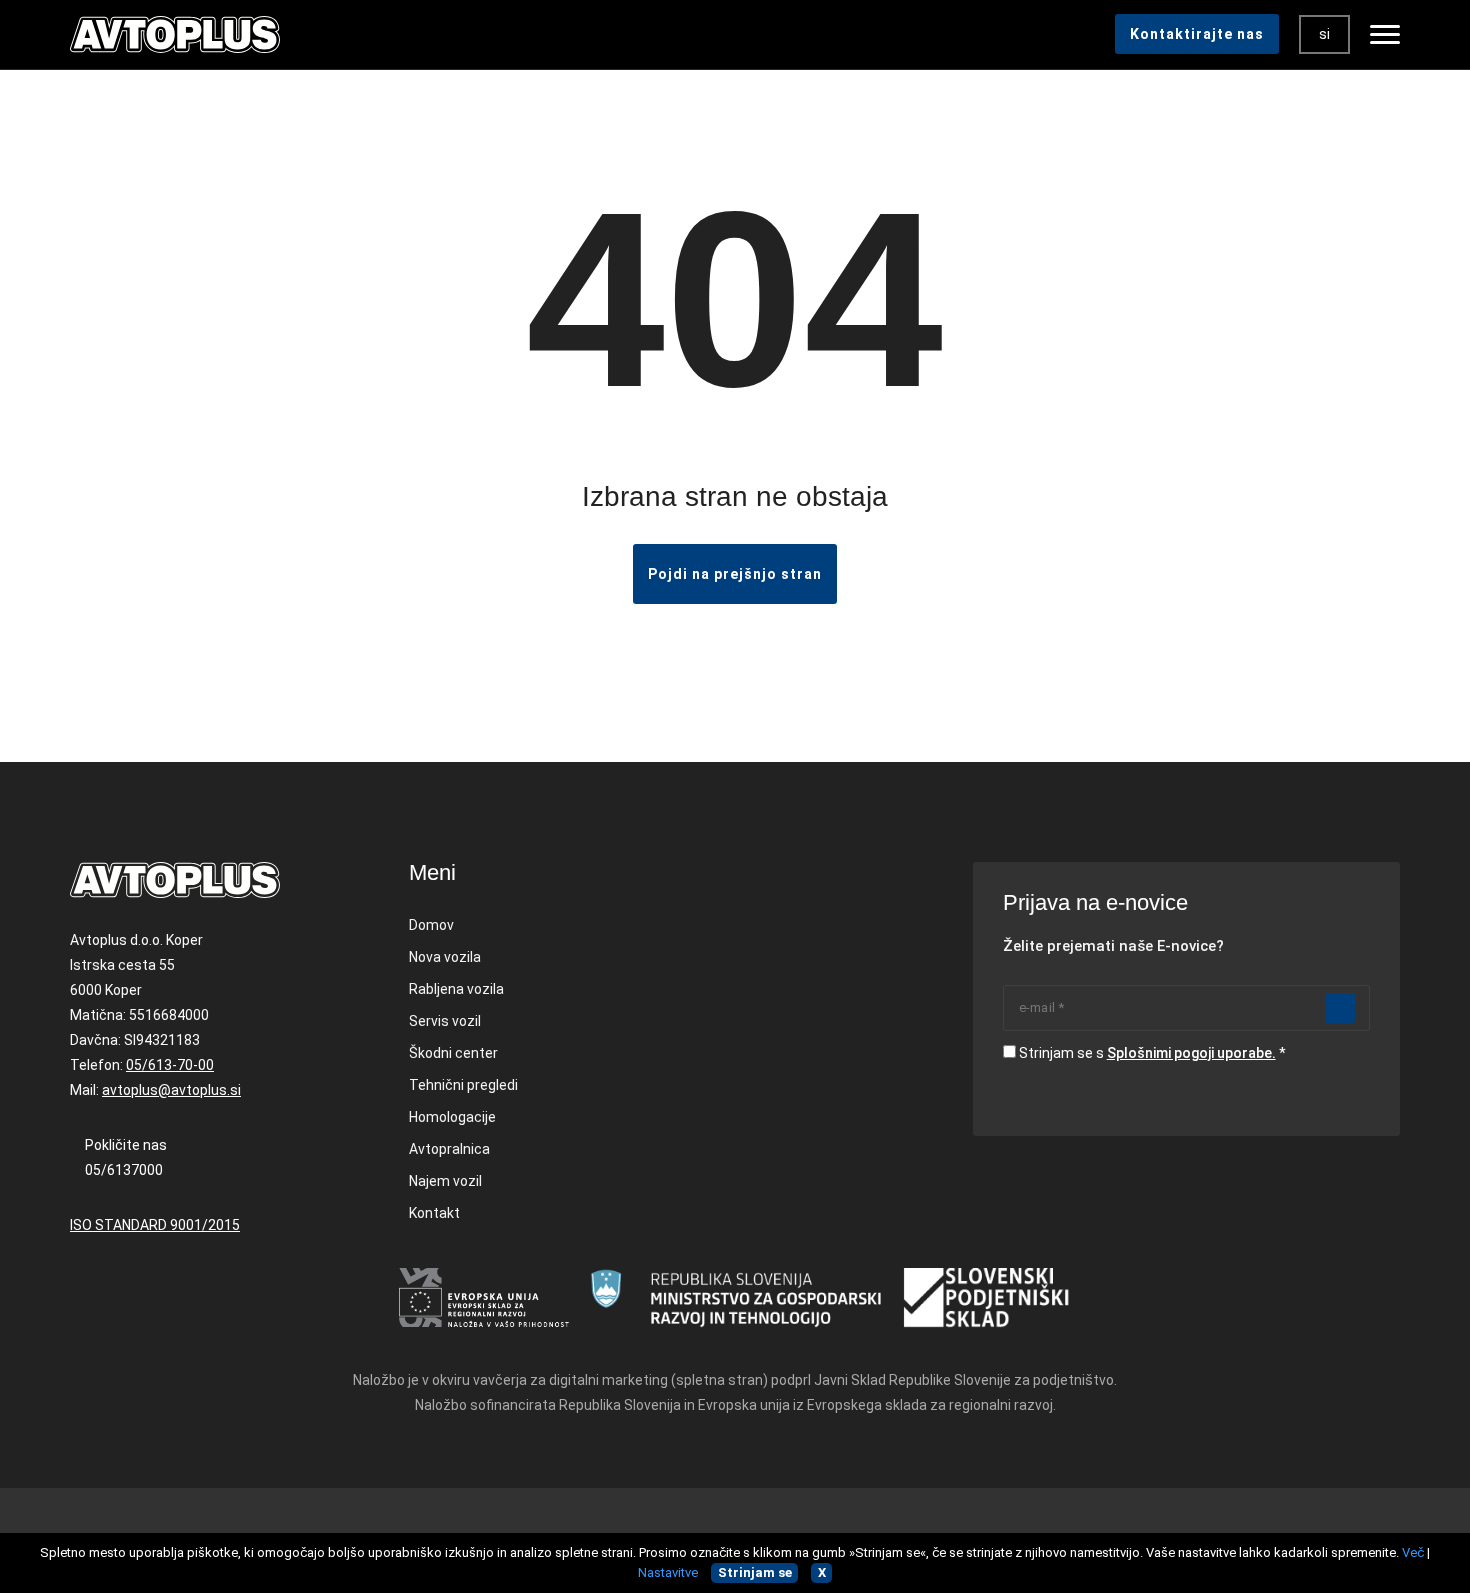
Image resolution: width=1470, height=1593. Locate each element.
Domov (431, 925)
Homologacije (452, 1117)
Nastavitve (668, 1572)
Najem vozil (445, 1181)
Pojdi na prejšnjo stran (735, 574)
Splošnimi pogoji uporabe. (1191, 1053)
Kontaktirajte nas (1197, 34)
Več (1413, 1552)
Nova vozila (445, 957)
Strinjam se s (1147, 1053)
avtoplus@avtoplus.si (171, 1090)
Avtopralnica (449, 1149)
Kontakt (434, 1213)
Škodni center (453, 1053)
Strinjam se (755, 1572)
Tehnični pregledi (463, 1085)
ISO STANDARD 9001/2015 (155, 1225)
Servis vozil (445, 1021)
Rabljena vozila (456, 989)
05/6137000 (124, 1170)
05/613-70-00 (170, 1065)
